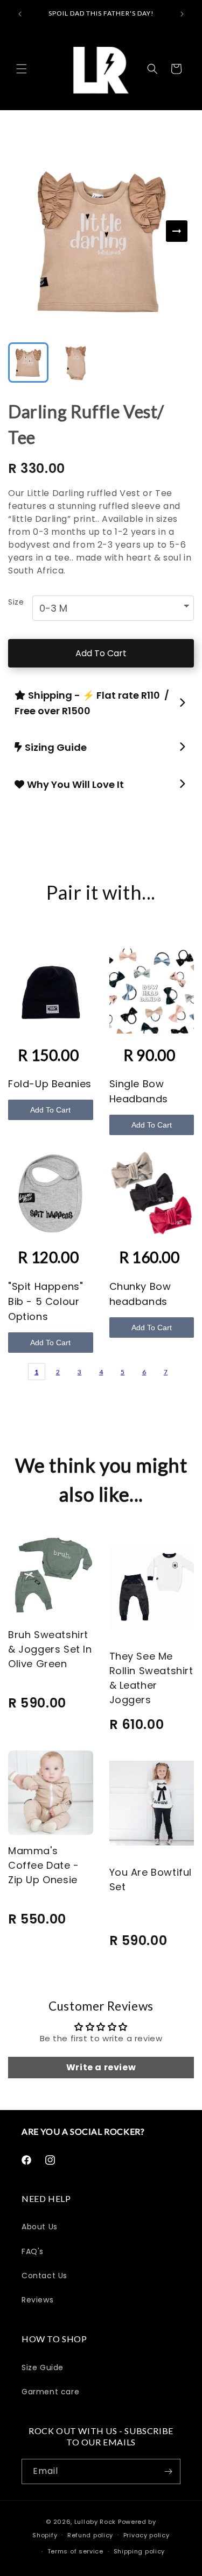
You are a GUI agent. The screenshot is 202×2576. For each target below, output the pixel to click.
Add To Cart (101, 653)
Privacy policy (147, 2535)
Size (16, 602)
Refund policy (90, 2535)
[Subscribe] (168, 2471)
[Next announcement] (182, 14)
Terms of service (75, 2551)
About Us (40, 2227)
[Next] (177, 231)
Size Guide (43, 2367)
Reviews (37, 2300)
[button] (22, 69)
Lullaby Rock (95, 2522)
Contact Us (44, 2276)
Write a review (101, 2067)
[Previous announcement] (20, 14)
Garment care (50, 2392)
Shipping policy (140, 2551)
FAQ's (33, 2251)
